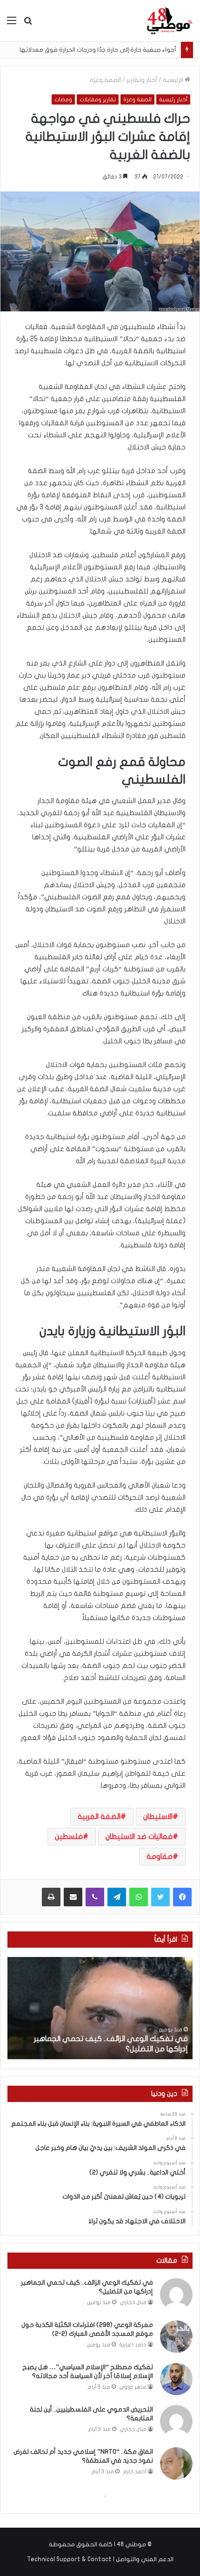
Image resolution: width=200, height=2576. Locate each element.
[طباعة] (51, 1897)
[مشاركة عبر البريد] (73, 1897)
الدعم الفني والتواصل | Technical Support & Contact (100, 2559)
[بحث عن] (28, 24)
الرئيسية (174, 80)
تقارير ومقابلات (98, 99)
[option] (100, 2008)
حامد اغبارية (133, 2345)
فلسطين (69, 1837)
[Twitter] (160, 1897)
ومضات (63, 99)
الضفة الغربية (99, 1817)
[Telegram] (117, 1897)
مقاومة (160, 1857)
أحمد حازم (135, 2472)
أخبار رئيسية (173, 99)
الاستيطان (158, 1817)
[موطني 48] (170, 21)
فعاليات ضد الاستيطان (139, 1837)
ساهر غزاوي (133, 2387)
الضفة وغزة (105, 80)
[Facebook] (182, 1897)
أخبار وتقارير (142, 80)
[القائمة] (12, 24)
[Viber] (95, 1897)
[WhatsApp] (139, 1897)
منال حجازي (133, 2303)
